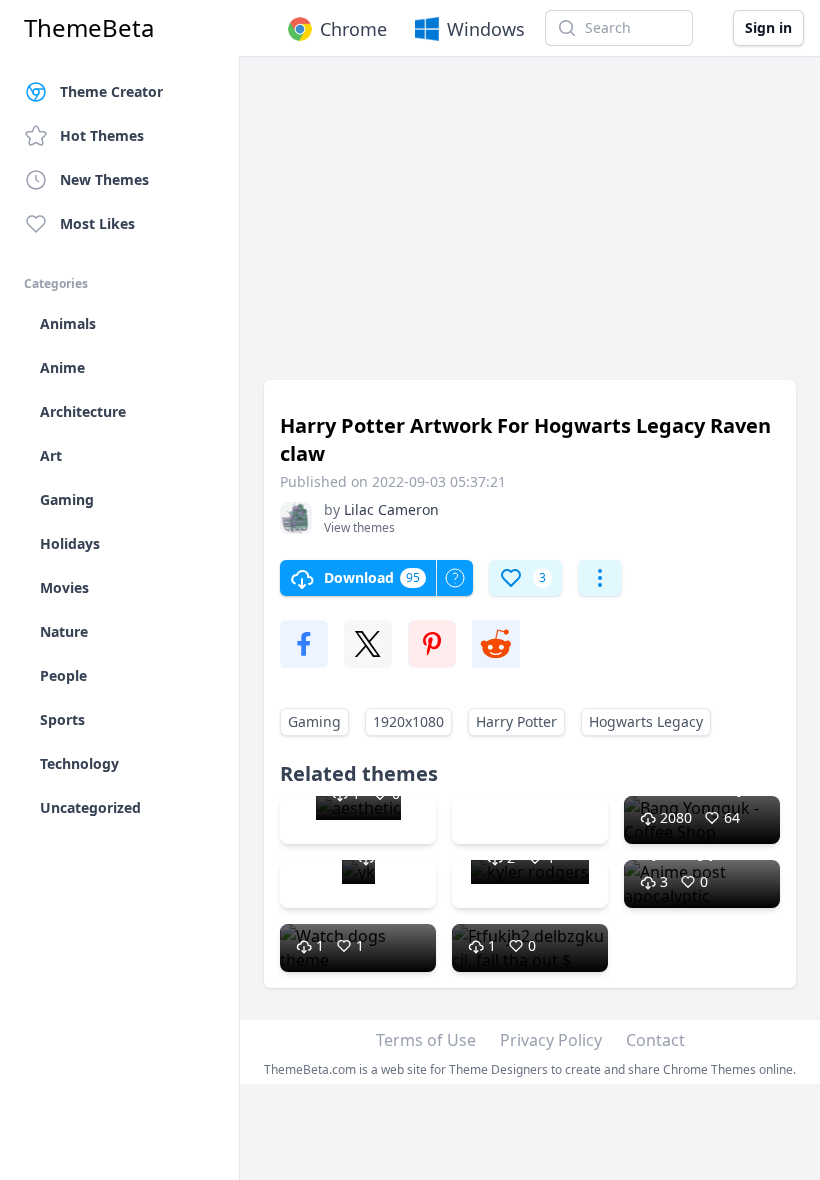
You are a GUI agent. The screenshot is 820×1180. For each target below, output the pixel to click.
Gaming (314, 721)
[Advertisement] (530, 228)
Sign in (768, 27)
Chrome (353, 29)
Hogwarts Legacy (646, 721)
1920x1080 (408, 721)
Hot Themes (102, 135)
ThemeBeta (89, 28)
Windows (486, 29)
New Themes (104, 179)
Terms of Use (426, 1040)
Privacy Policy (551, 1040)
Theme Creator (111, 91)
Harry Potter (516, 721)
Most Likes (97, 223)
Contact (655, 1040)
